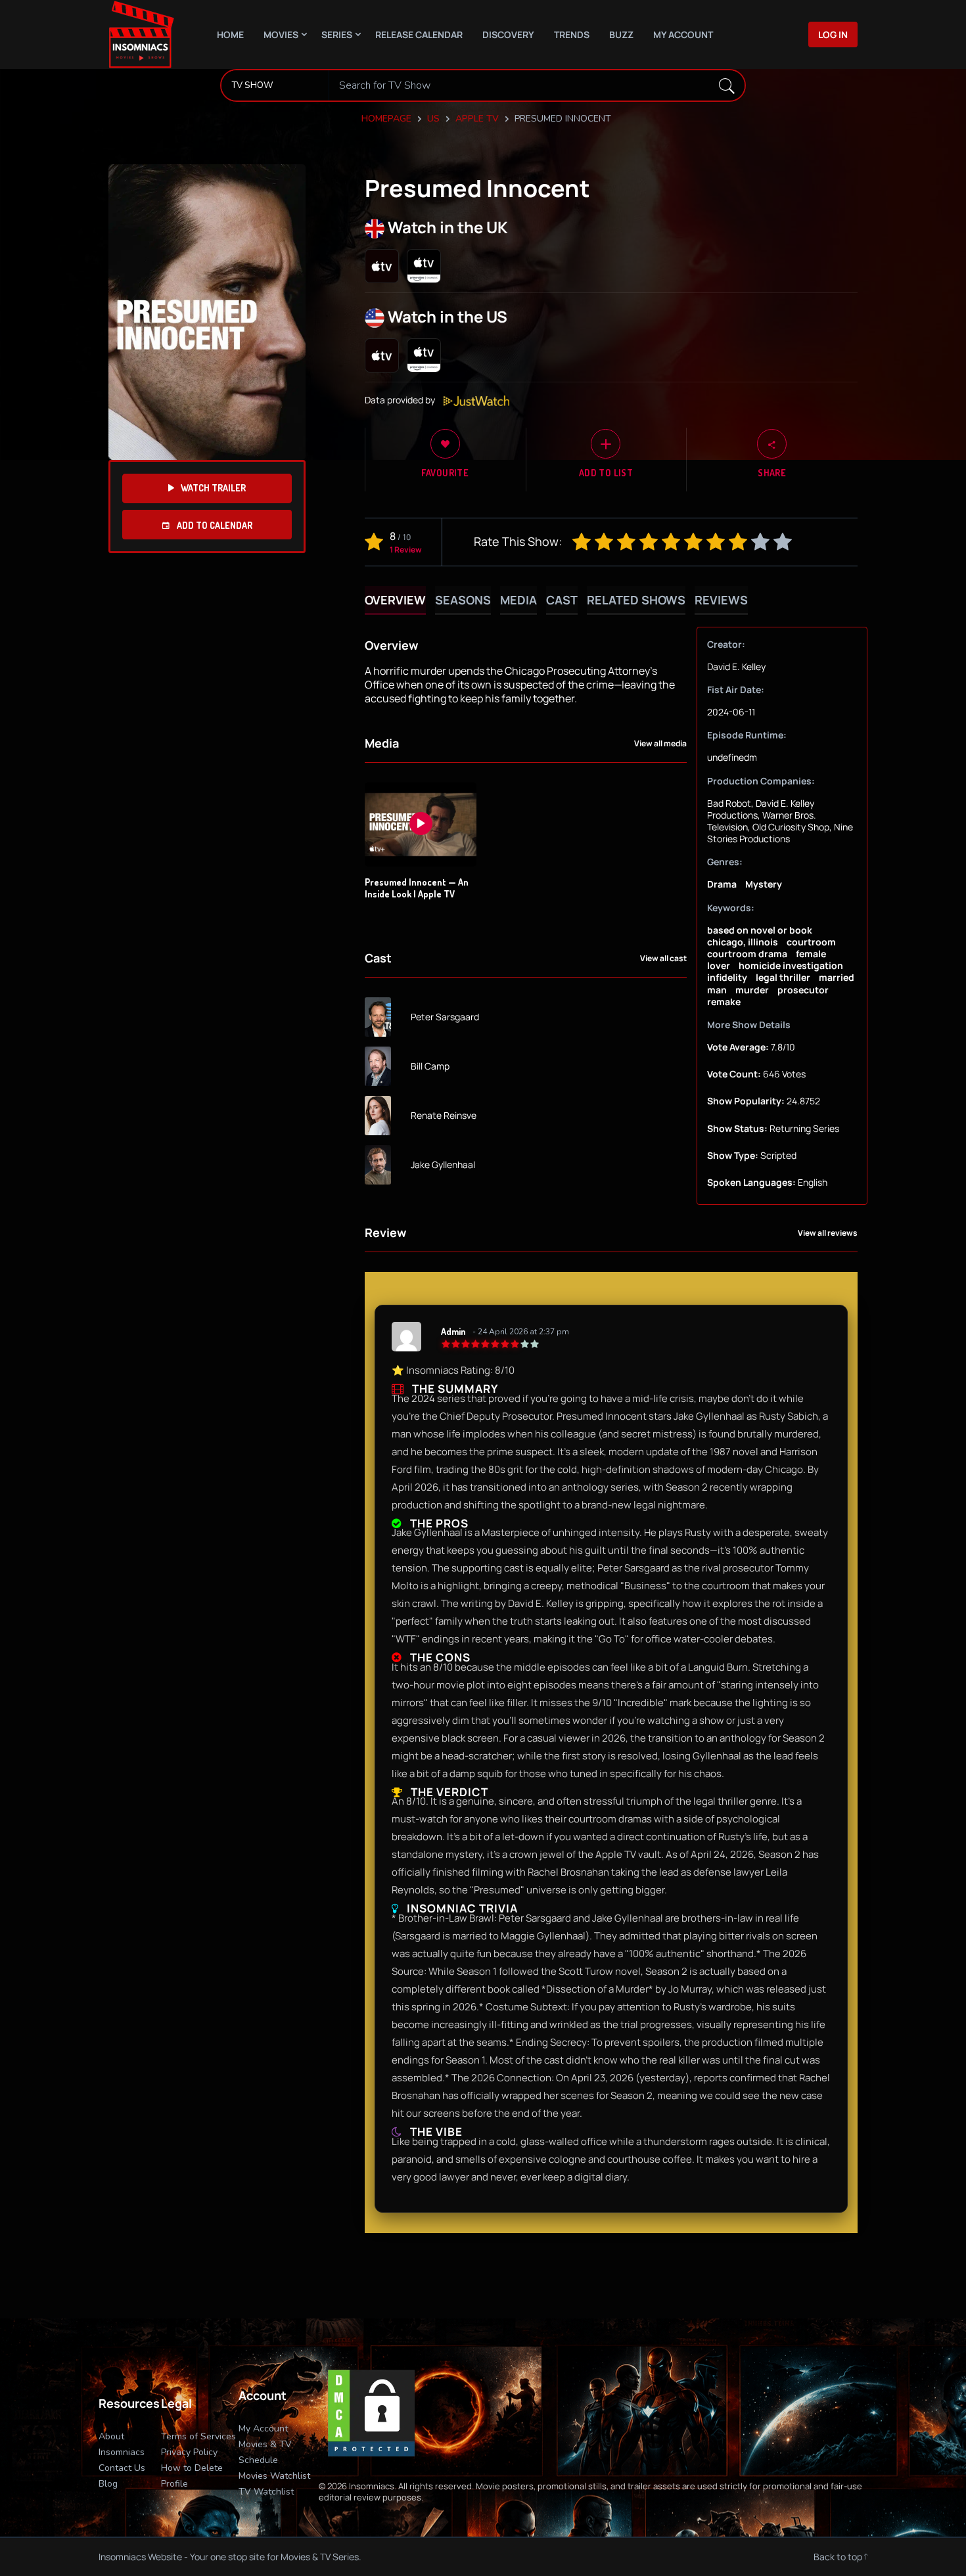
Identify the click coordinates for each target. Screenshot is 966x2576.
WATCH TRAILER (213, 488)
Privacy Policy (189, 2452)
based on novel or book (760, 930)
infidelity (727, 977)
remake (724, 1002)
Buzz (621, 34)
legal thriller (783, 977)
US (433, 119)
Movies (281, 34)
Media (518, 600)
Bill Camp (430, 1066)
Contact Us (122, 2468)
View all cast (663, 959)
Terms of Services (198, 2436)
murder (752, 990)
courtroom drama (747, 954)
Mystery (764, 884)
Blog (108, 2484)
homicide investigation (791, 965)
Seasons (463, 600)
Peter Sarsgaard (445, 1017)
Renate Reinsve (444, 1116)
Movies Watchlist (274, 2476)
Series (337, 34)
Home (230, 34)
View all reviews (828, 1233)
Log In (833, 34)
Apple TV (477, 119)
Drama (722, 884)
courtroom (811, 942)
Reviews (721, 600)
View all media (660, 744)
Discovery (508, 34)
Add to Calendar (214, 525)
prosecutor (803, 990)
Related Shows (636, 600)
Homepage (386, 119)
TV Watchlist (266, 2492)
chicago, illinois (743, 942)
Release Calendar (419, 34)
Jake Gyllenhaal (443, 1165)
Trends (572, 34)
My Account (683, 34)
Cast (562, 600)
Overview (395, 600)
